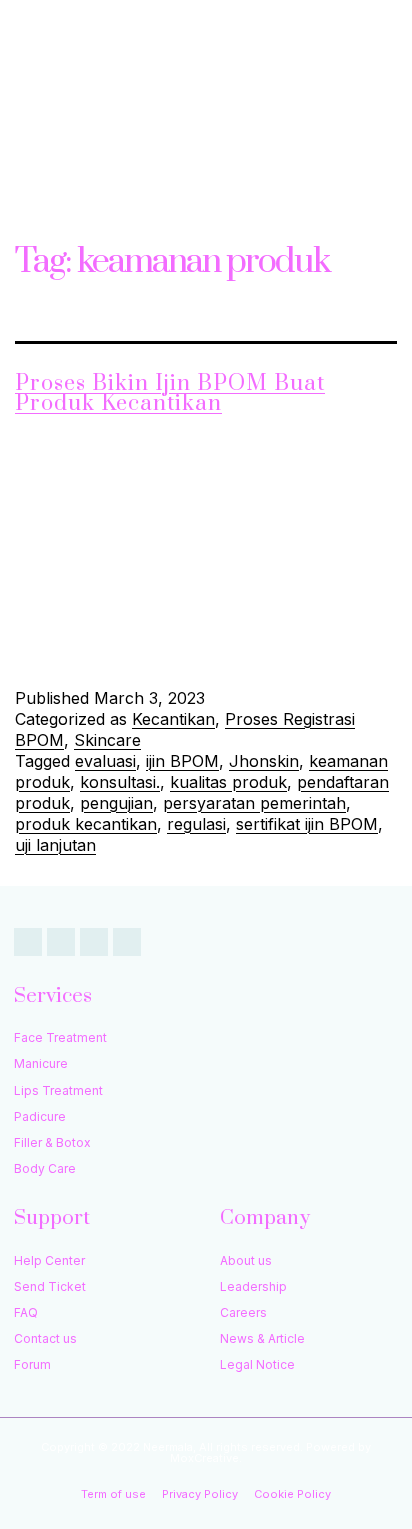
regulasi (196, 824)
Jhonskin (264, 761)
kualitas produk (228, 782)
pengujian (116, 803)
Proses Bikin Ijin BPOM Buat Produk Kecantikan (170, 393)
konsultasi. (120, 782)
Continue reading (225, 645)
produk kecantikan (86, 824)
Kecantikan (173, 719)
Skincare (107, 740)
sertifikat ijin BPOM (307, 824)
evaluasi (105, 761)
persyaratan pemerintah (254, 803)
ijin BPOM (182, 761)
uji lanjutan (55, 845)
